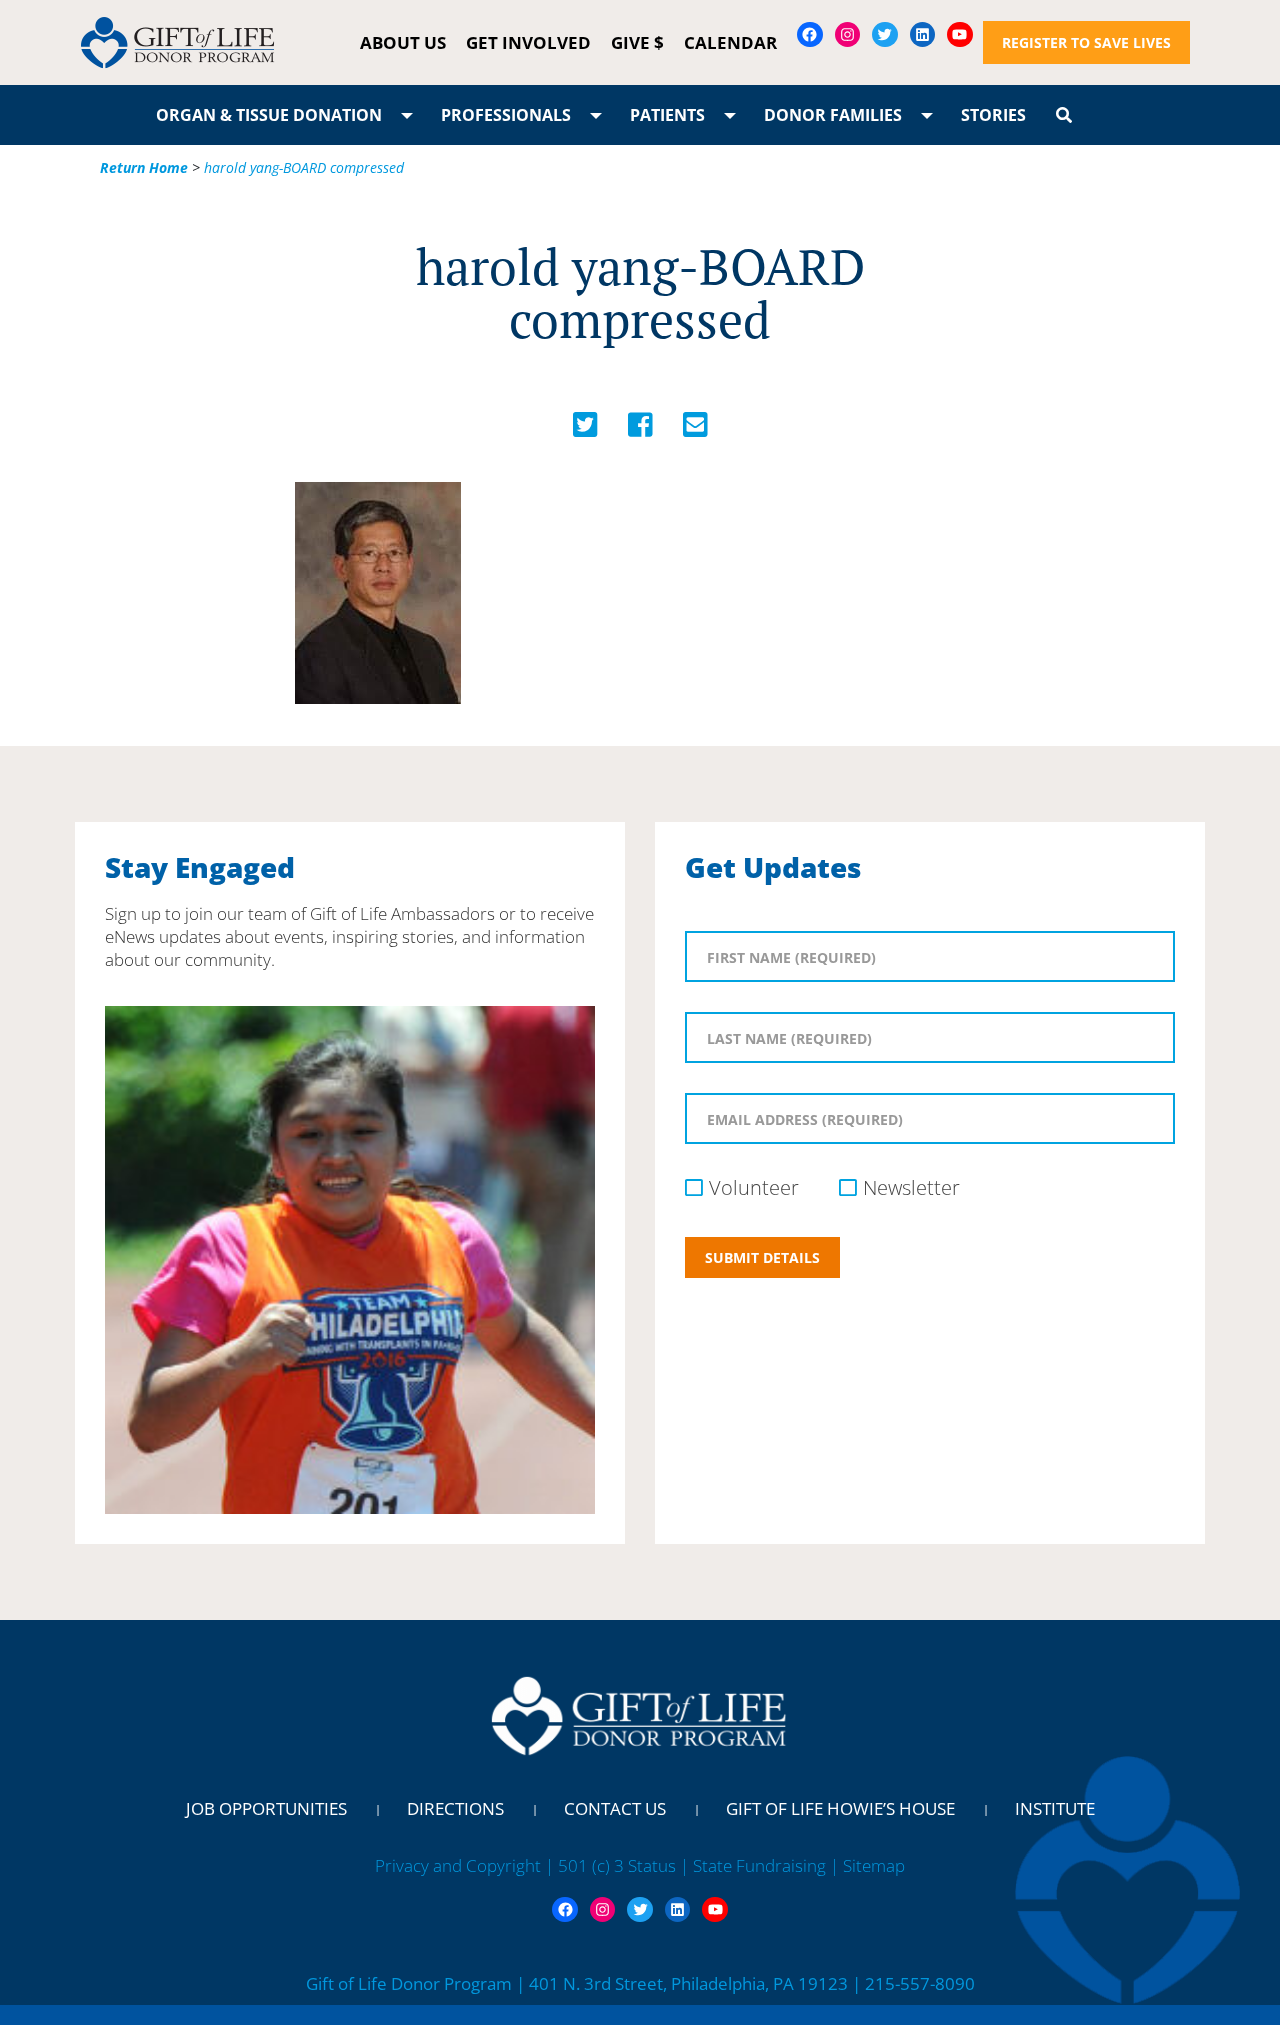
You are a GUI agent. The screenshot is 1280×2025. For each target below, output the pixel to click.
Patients (667, 115)
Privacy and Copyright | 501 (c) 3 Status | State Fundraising (602, 1865)
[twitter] (585, 429)
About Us (403, 42)
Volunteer (754, 1187)
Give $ (637, 42)
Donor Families (833, 115)
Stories (993, 115)
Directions (455, 1808)
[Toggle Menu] (407, 115)
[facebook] (640, 429)
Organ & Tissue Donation (269, 115)
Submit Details (762, 1257)
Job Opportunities (266, 1808)
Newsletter (911, 1187)
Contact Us (615, 1808)
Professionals (506, 115)
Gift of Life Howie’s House (840, 1808)
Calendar (730, 42)
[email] (695, 429)
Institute (1055, 1808)
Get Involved (528, 42)
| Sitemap (867, 1865)
